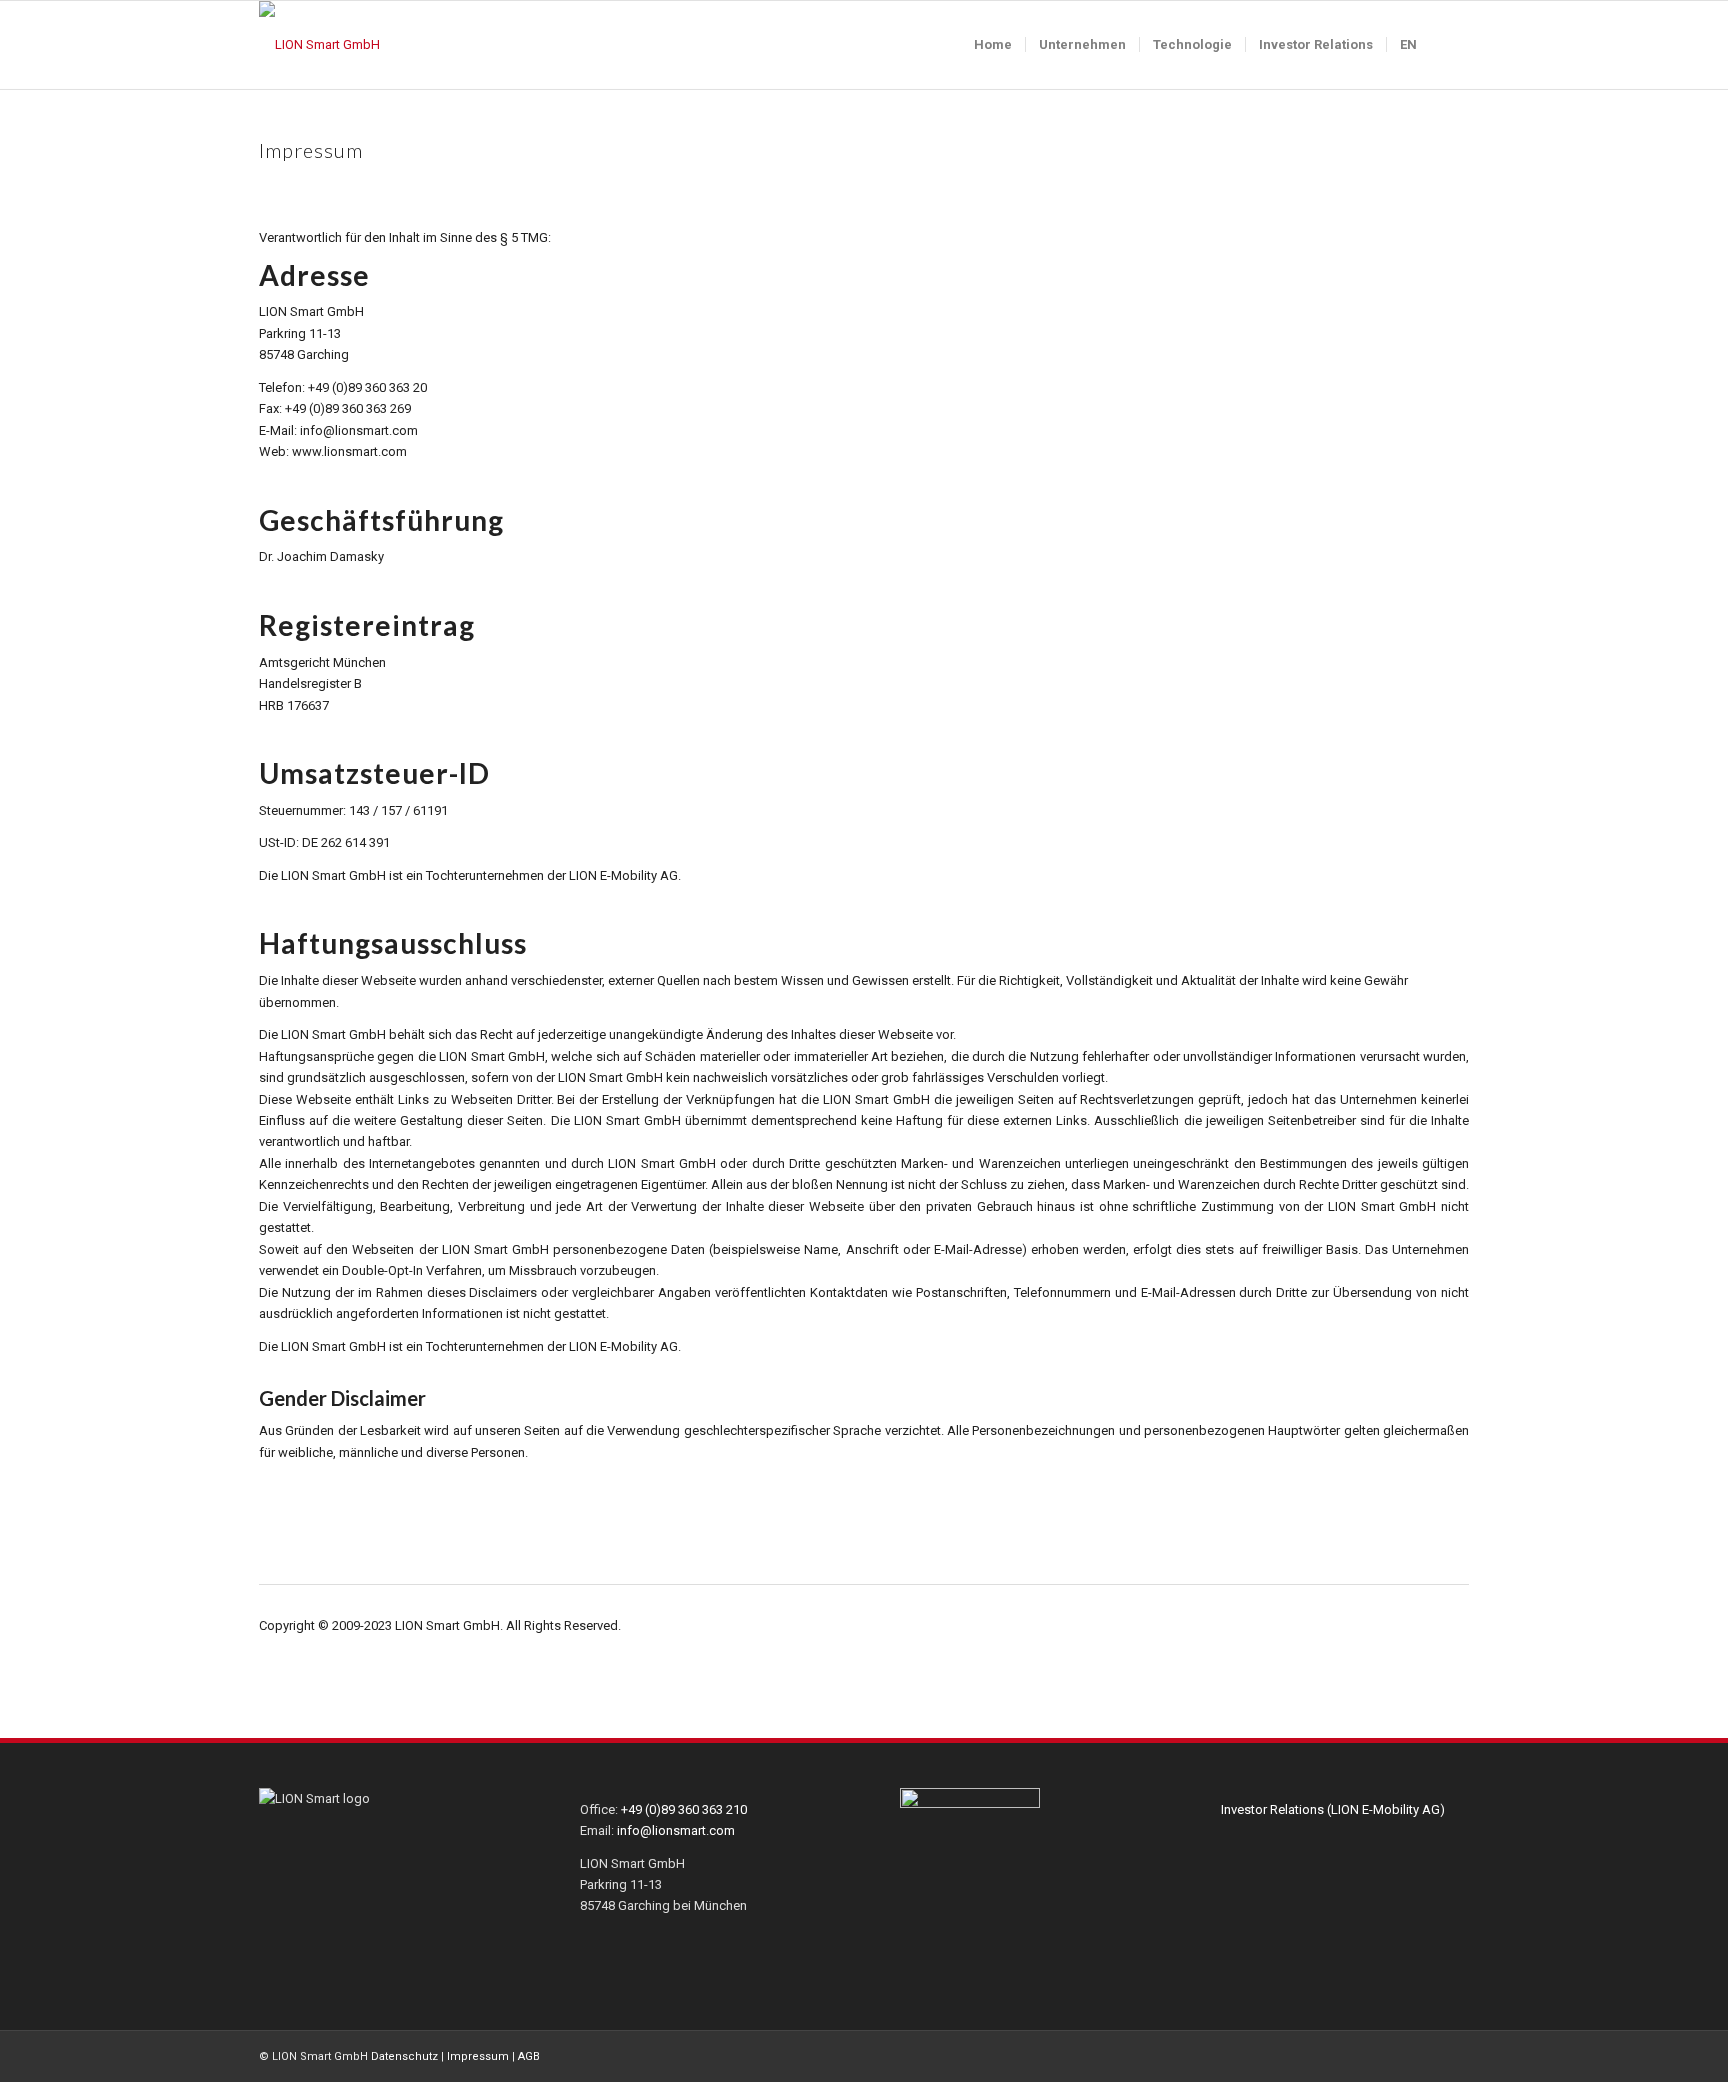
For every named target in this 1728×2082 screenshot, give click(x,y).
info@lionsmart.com (676, 1830)
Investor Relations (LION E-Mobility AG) (1333, 1809)
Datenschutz (404, 2056)
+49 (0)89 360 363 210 (684, 1809)
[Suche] (1449, 45)
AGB (529, 2056)
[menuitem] (993, 45)
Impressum (478, 2056)
